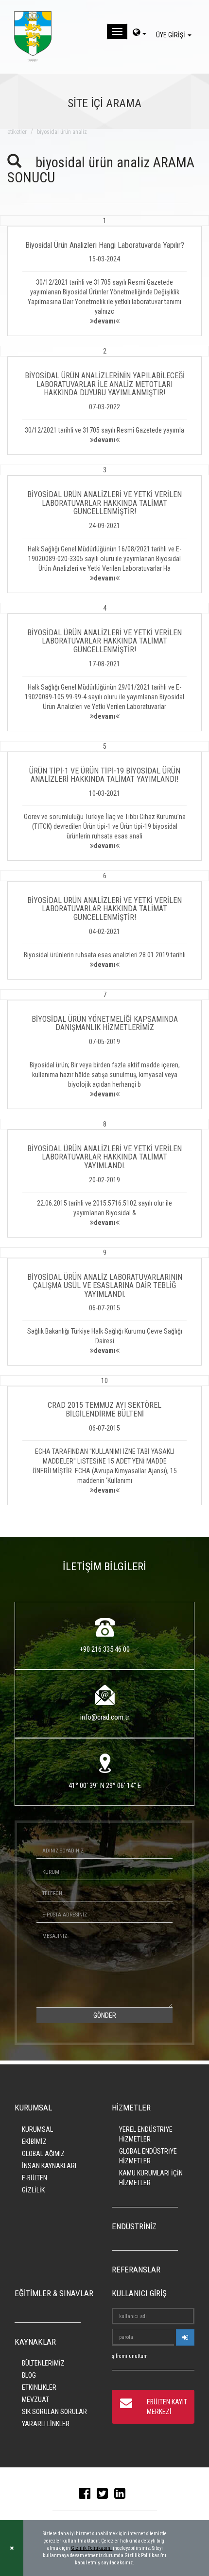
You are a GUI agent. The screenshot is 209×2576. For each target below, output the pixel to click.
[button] (104, 276)
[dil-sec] (139, 33)
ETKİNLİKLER (39, 2387)
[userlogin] (185, 2337)
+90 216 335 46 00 (105, 1649)
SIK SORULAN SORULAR (54, 2412)
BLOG (29, 2375)
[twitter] (105, 2495)
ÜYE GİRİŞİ (171, 35)
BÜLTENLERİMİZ (43, 2363)
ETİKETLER (17, 132)
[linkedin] (122, 2495)
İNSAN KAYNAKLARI (49, 2166)
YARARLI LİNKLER (46, 2424)
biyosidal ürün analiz (62, 132)
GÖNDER (105, 2015)
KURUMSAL (37, 2129)
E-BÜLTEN (35, 2178)
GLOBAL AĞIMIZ (43, 2154)
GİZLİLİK (33, 2190)
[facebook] (87, 2495)
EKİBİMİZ (34, 2141)
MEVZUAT (35, 2399)
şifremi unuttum (130, 2356)
